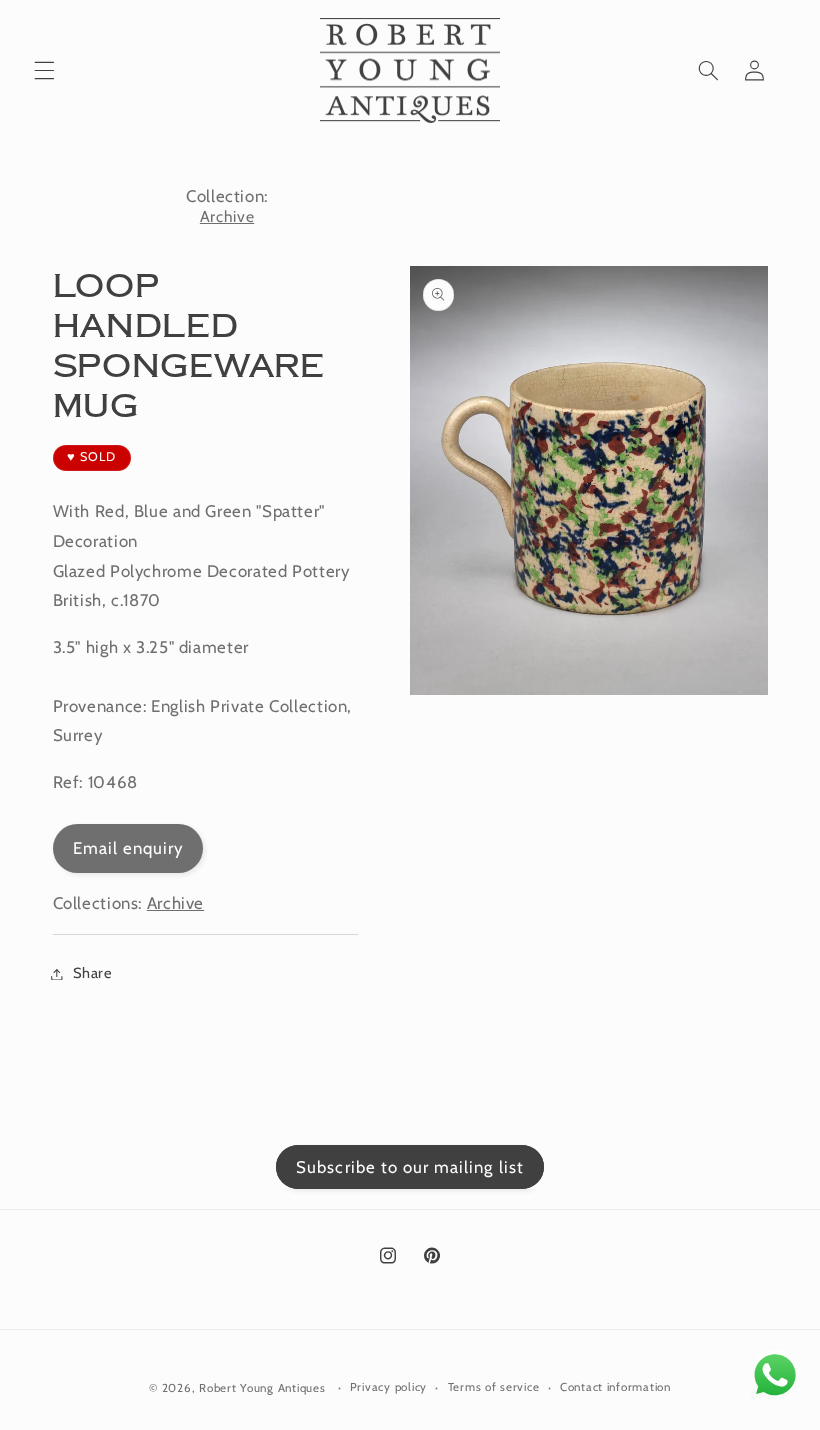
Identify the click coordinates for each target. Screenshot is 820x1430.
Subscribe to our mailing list (409, 1167)
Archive (227, 216)
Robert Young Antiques (262, 1388)
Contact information (615, 1387)
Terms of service (494, 1387)
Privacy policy (388, 1387)
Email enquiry (128, 848)
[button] (44, 71)
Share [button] (93, 973)
